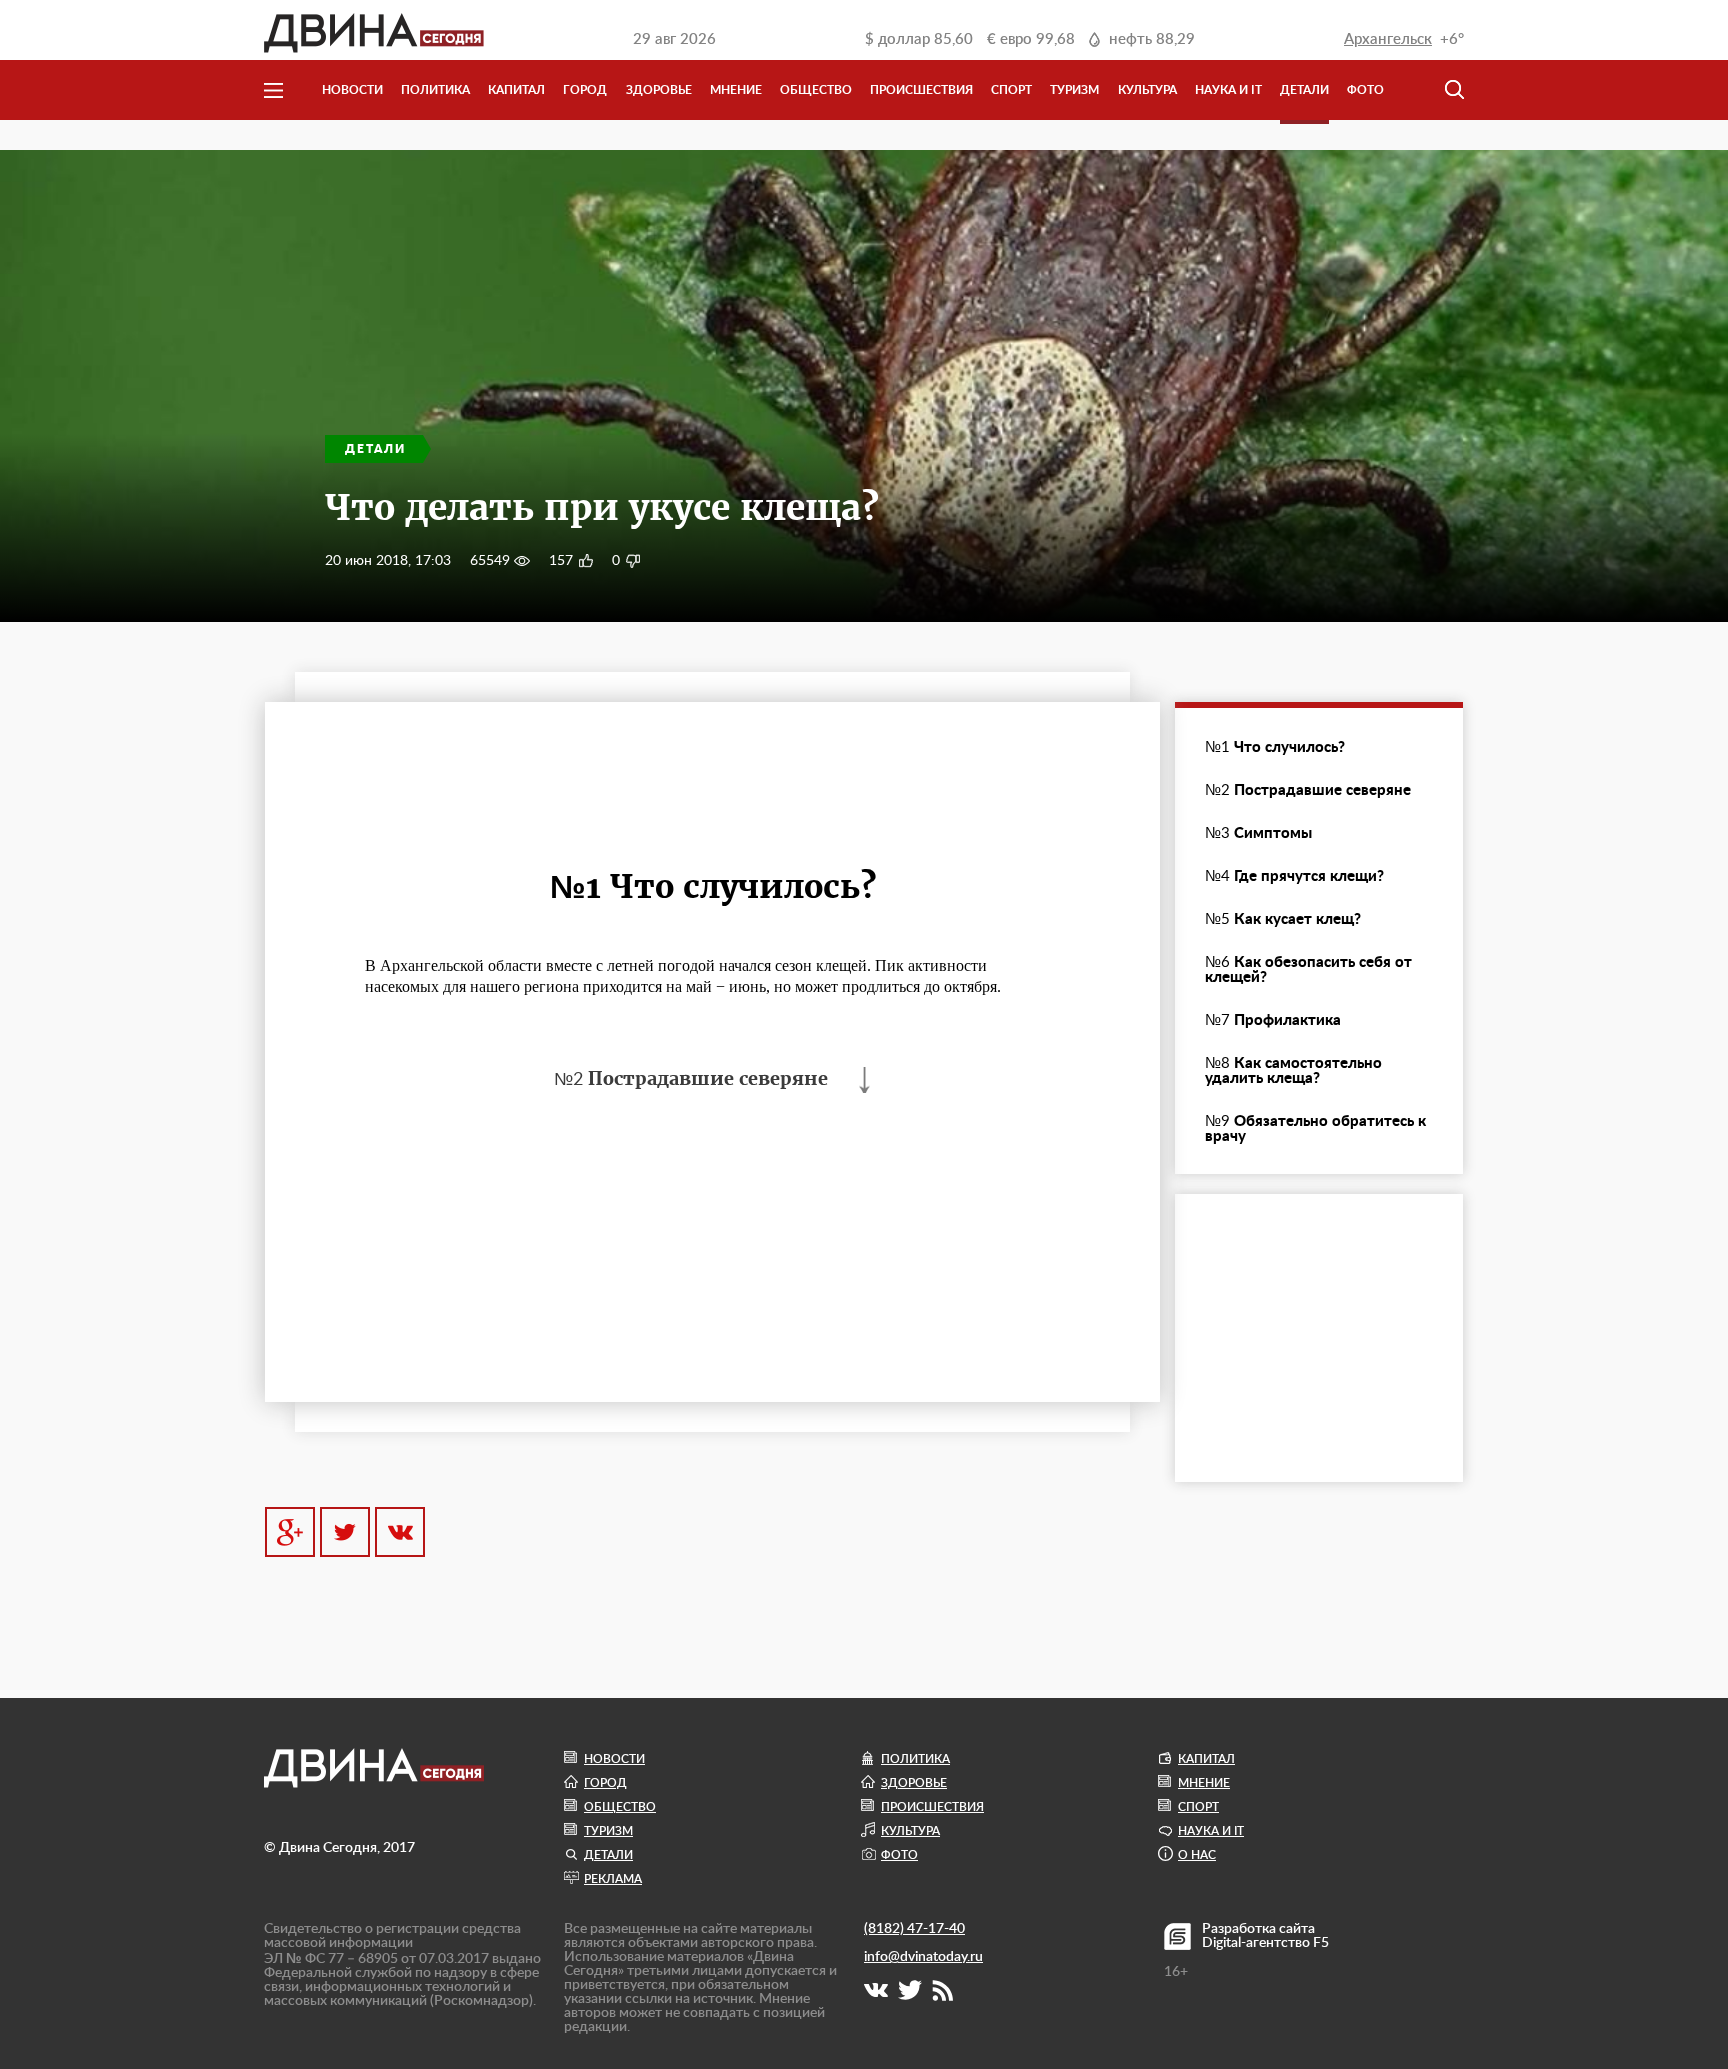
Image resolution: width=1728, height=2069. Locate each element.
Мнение (736, 90)
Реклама (613, 1879)
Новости (352, 90)
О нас (1197, 1855)
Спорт (1011, 90)
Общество (816, 90)
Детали (1304, 90)
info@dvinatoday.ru (923, 1957)
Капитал (516, 90)
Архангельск (1388, 39)
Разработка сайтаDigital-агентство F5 (1265, 1936)
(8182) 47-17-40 (914, 1929)
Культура (1147, 90)
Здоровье (659, 90)
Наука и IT (1228, 90)
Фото (1365, 90)
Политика (435, 90)
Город (585, 90)
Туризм (1074, 90)
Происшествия (921, 90)
